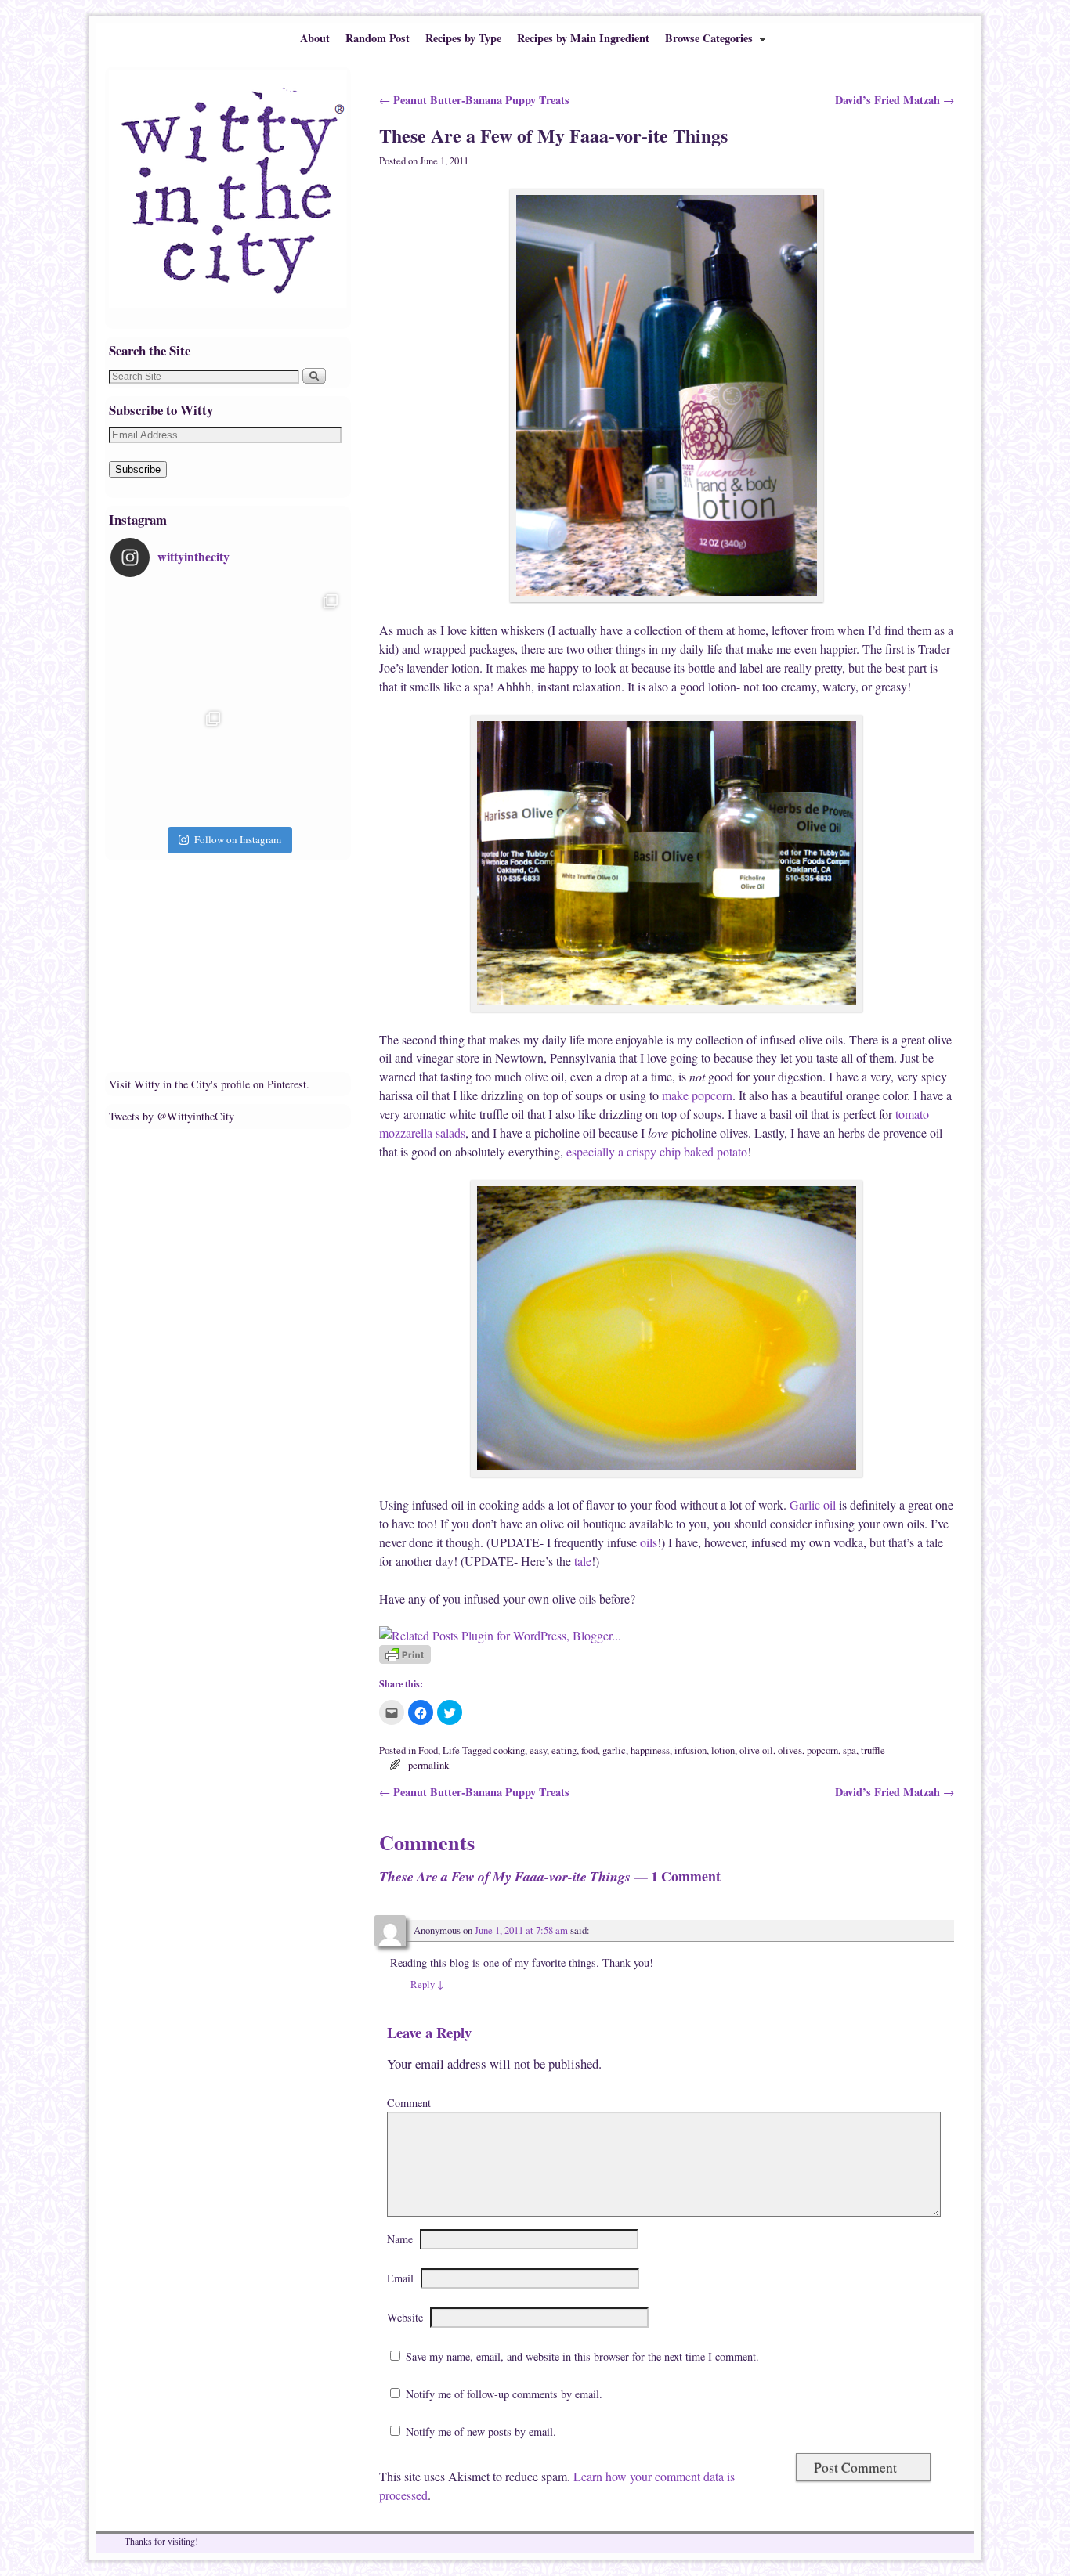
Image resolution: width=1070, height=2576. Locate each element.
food (589, 1750)
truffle (873, 1750)
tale (583, 1561)
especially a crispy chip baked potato (657, 1151)
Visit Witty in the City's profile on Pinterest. (209, 1084)
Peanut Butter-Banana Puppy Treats (474, 100)
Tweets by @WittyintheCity (172, 1116)
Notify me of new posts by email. (481, 2432)
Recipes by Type (463, 38)
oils (649, 1542)
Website (405, 2317)
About (315, 38)
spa (849, 1750)
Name (400, 2239)
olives (790, 1750)
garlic (614, 1750)
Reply (427, 1984)
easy (538, 1750)
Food (428, 1750)
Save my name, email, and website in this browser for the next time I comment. (582, 2356)
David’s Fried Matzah (895, 100)
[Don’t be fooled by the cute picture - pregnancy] (169, 645)
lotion (723, 1750)
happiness (650, 1750)
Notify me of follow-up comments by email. (504, 2394)
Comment (409, 2103)
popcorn (822, 1750)
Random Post (378, 38)
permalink (428, 1765)
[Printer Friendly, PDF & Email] (405, 1660)
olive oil (756, 1750)
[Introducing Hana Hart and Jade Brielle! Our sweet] (287, 645)
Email (400, 2278)
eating (564, 1750)
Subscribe (138, 469)
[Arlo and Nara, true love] (287, 763)
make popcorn (697, 1095)
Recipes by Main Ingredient (583, 38)
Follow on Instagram (238, 839)
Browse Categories (705, 41)
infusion (690, 1750)
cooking (509, 1750)
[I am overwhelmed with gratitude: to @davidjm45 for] (169, 763)
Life (451, 1750)
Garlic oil (813, 1504)
